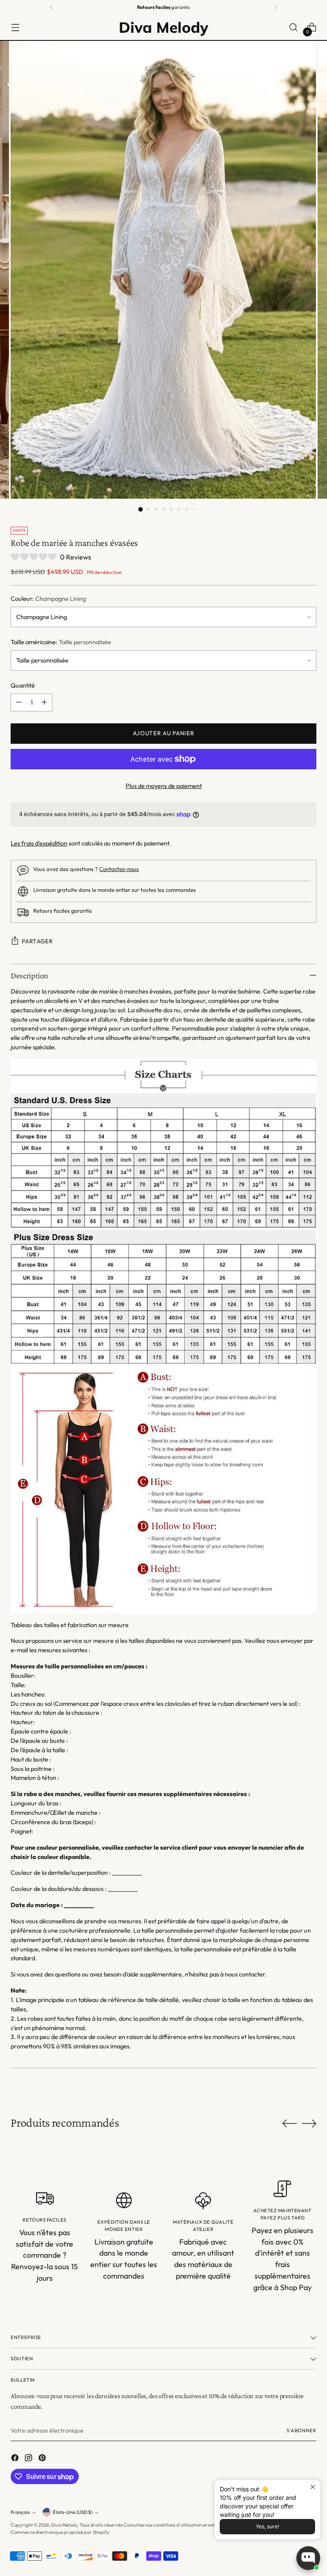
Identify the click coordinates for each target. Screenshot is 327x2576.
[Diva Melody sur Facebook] (16, 2459)
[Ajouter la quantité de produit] (44, 703)
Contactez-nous (119, 869)
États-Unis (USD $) (73, 2512)
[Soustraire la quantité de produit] (19, 703)
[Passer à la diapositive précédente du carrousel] (290, 2124)
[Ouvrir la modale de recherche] (294, 27)
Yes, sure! (267, 2526)
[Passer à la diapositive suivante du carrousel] (309, 2123)
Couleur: (48, 598)
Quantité (23, 685)
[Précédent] (52, 7)
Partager (37, 941)
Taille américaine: (61, 642)
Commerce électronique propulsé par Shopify (60, 2532)
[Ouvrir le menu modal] (15, 27)
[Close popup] (313, 2487)
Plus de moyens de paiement (164, 786)
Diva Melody (64, 2525)
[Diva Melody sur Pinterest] (43, 2459)
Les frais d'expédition (39, 843)
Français (20, 2512)
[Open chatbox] (308, 2558)
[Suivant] (275, 7)
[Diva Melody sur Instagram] (29, 2459)
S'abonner (301, 2430)
